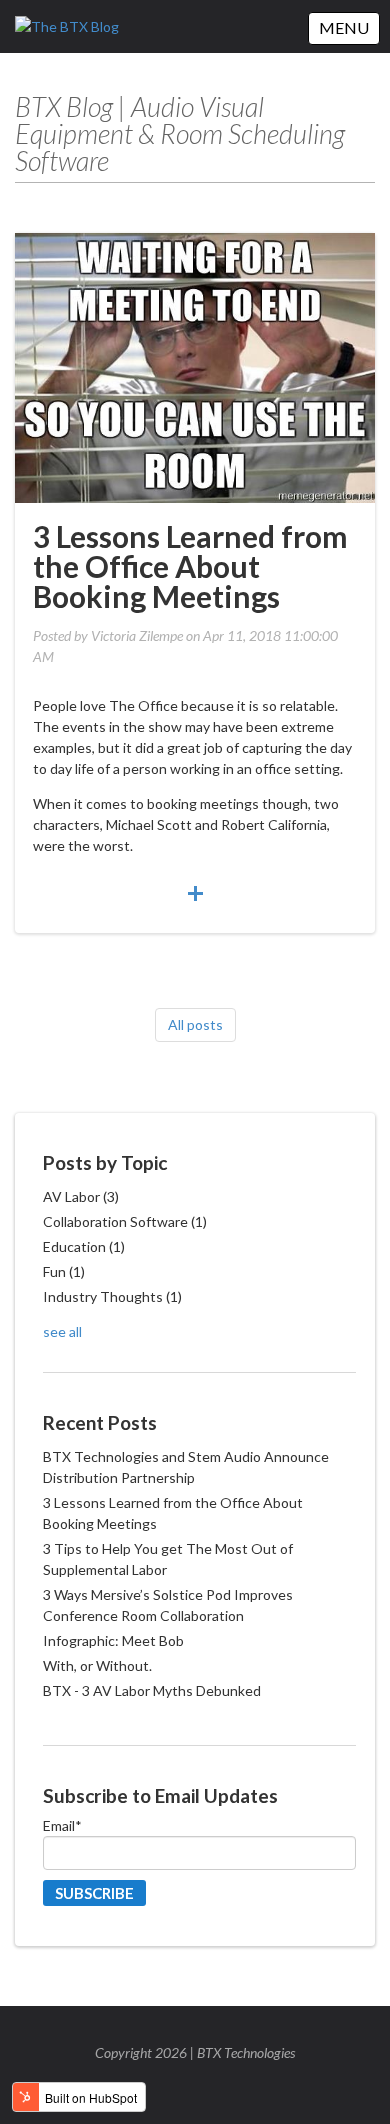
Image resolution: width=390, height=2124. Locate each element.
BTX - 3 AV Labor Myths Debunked (152, 1690)
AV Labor (81, 1196)
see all (62, 1331)
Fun (64, 1271)
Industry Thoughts (112, 1296)
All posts (195, 1024)
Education (84, 1246)
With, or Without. (97, 1665)
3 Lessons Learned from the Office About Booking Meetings (190, 566)
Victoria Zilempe (137, 635)
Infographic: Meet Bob (113, 1640)
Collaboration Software (125, 1221)
